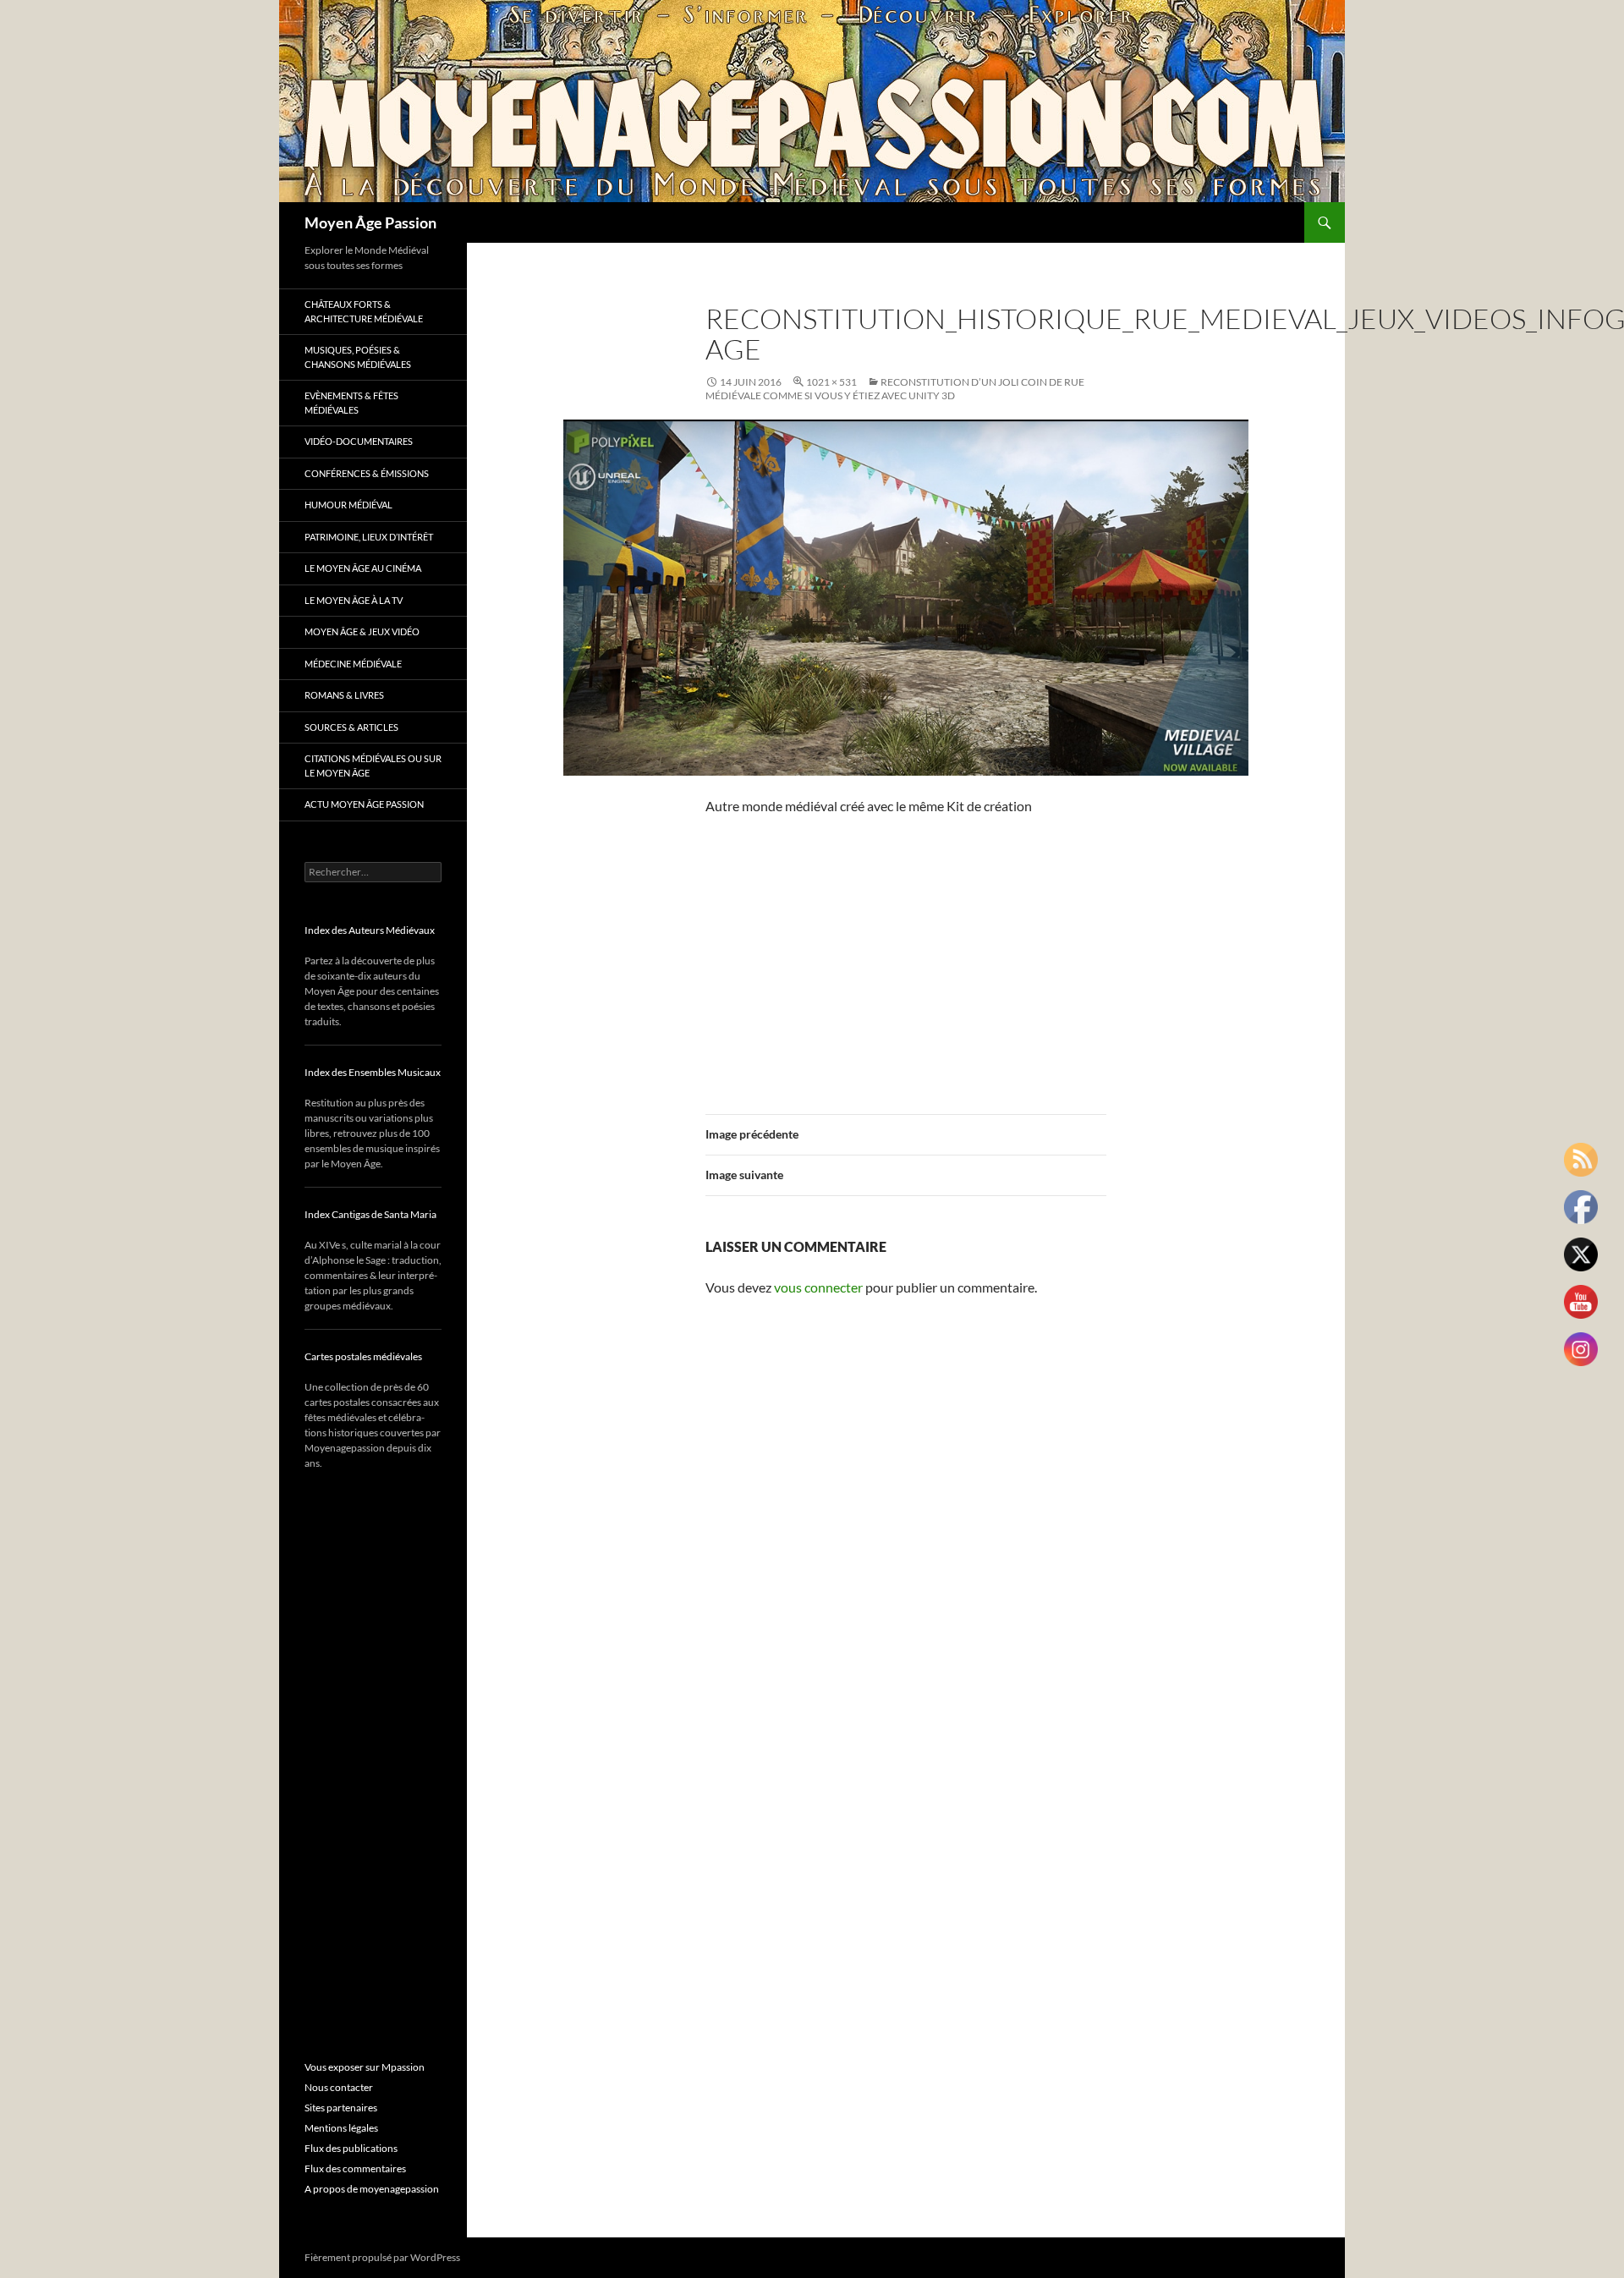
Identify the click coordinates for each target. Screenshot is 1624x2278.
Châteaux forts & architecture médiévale (364, 311)
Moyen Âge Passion (370, 222)
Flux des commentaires (355, 2168)
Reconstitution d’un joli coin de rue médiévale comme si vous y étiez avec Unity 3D (895, 389)
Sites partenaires (341, 2108)
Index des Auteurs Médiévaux (370, 930)
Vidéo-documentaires (359, 441)
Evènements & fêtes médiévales (351, 403)
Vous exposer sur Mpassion (365, 2067)
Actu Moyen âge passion (364, 804)
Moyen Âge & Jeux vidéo (362, 631)
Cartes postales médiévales (363, 1356)
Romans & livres (344, 695)
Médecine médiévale (353, 664)
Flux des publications (351, 2148)
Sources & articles (351, 727)
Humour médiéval (348, 505)
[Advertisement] (906, 955)
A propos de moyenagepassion (372, 2189)
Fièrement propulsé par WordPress (382, 2257)
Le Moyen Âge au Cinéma (363, 568)
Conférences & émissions (367, 473)
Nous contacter (339, 2087)
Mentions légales (341, 2128)
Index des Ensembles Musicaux (373, 1072)
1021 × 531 (831, 382)
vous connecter (818, 1287)
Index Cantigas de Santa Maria (370, 1214)
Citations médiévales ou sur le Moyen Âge (373, 766)
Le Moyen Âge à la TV (354, 600)
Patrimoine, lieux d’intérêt (369, 537)
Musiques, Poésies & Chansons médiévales (358, 357)
